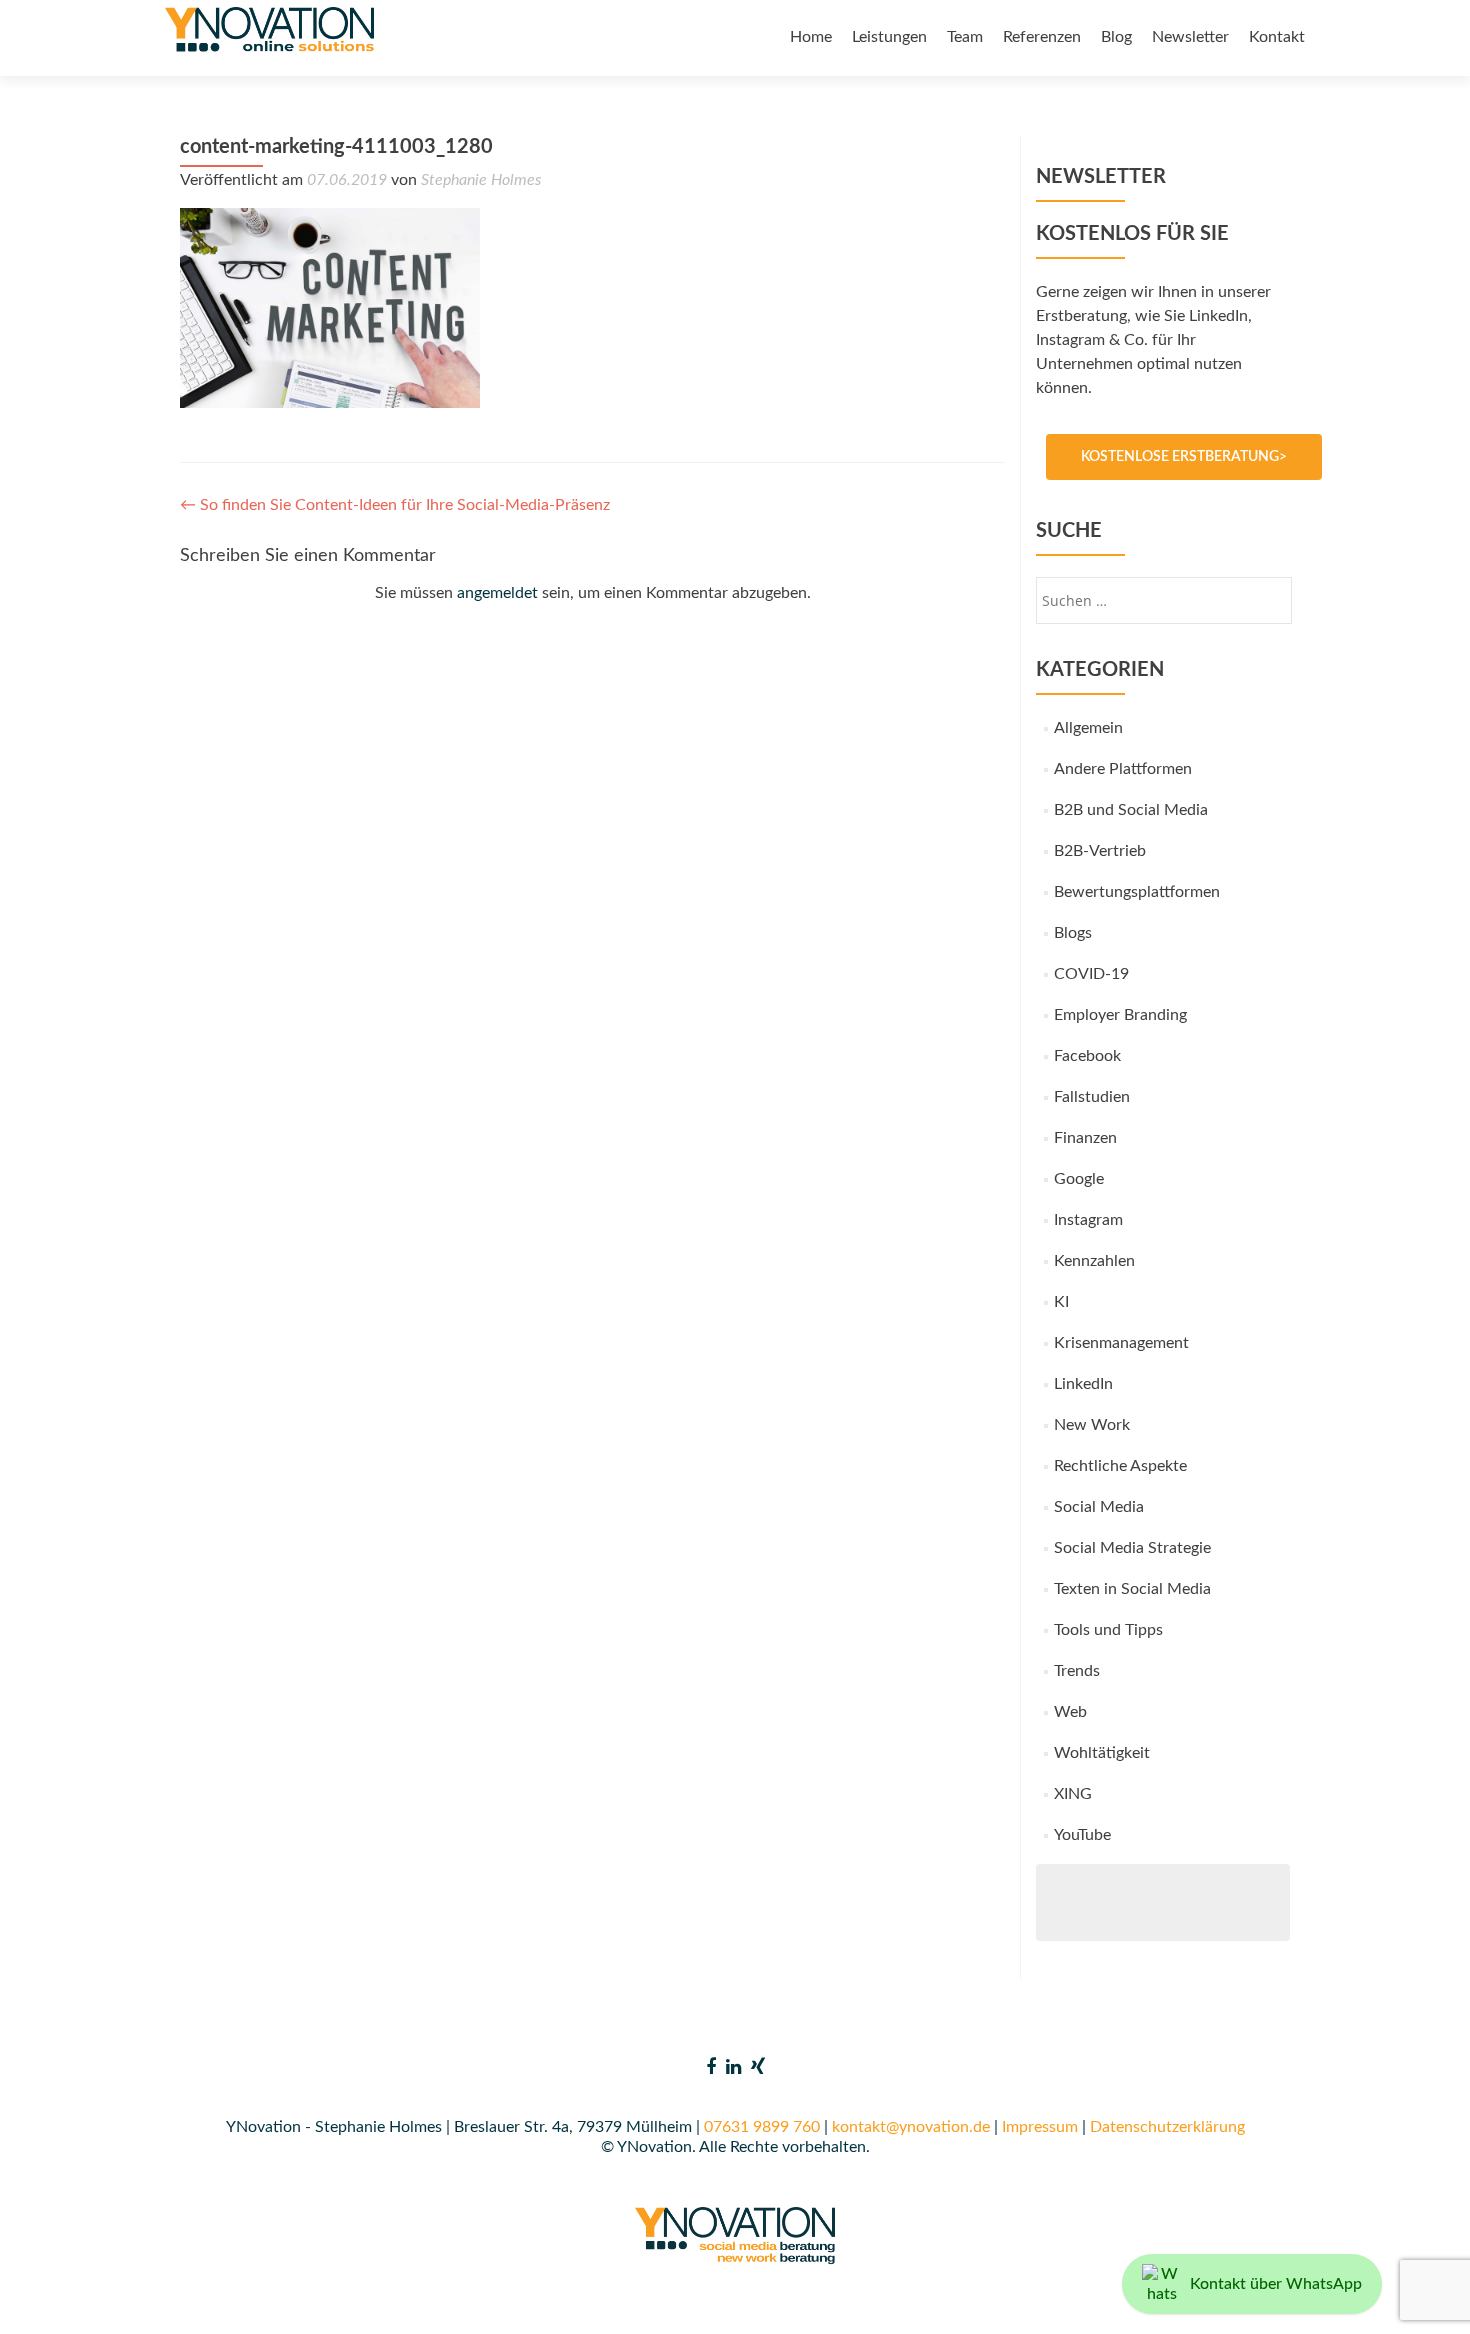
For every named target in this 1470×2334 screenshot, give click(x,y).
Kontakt (1277, 37)
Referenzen (1042, 37)
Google (1079, 1179)
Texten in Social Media (1132, 1589)
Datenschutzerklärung (1167, 2127)
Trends (1077, 1671)
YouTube (1082, 1835)
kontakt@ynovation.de (911, 2127)
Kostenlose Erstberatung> (1184, 457)
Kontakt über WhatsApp (1276, 2284)
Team (965, 37)
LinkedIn (1083, 1384)
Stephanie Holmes (481, 180)
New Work (1092, 1425)
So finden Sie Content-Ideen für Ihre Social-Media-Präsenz (395, 505)
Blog (1116, 37)
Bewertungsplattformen (1137, 892)
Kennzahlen (1094, 1261)
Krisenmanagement (1121, 1343)
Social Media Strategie (1132, 1548)
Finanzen (1085, 1138)
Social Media (1099, 1507)
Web (1070, 1712)
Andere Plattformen (1123, 769)
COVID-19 (1091, 974)
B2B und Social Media (1131, 810)
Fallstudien (1092, 1097)
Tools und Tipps (1108, 1630)
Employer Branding (1120, 1015)
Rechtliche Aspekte (1120, 1466)
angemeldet (497, 593)
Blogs (1073, 933)
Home (811, 37)
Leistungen (889, 37)
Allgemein (1088, 728)
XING (1073, 1794)
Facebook (1087, 1056)
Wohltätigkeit (1102, 1753)
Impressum (1040, 2127)
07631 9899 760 (762, 2127)
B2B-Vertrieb (1100, 851)
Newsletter (1190, 37)
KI (1061, 1302)
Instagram (1088, 1220)
